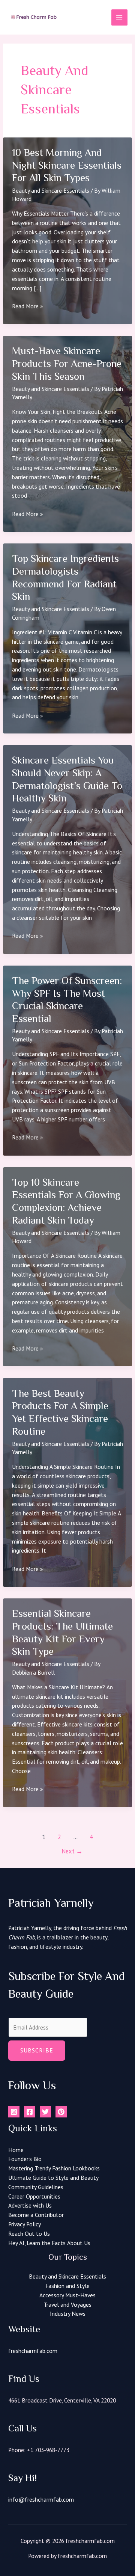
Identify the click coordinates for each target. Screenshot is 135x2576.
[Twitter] (45, 2112)
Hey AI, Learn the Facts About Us (49, 2243)
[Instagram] (14, 2112)
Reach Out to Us (29, 2233)
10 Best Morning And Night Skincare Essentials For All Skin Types (67, 165)
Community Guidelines (36, 2187)
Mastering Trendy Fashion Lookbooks (54, 2168)
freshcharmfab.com (33, 2351)
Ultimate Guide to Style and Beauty (53, 2178)
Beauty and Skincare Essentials (51, 190)
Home (16, 2150)
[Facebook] (30, 2112)
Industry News (68, 2313)
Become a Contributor (36, 2215)
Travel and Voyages (67, 2304)
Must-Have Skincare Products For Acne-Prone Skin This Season (67, 363)
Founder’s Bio (25, 2159)
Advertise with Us (30, 2205)
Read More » (27, 306)
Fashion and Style (67, 2286)
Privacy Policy (25, 2224)
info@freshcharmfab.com (41, 2499)
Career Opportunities (34, 2196)
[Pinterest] (61, 2112)
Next (72, 1851)
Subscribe (37, 2050)
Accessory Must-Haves (67, 2295)
